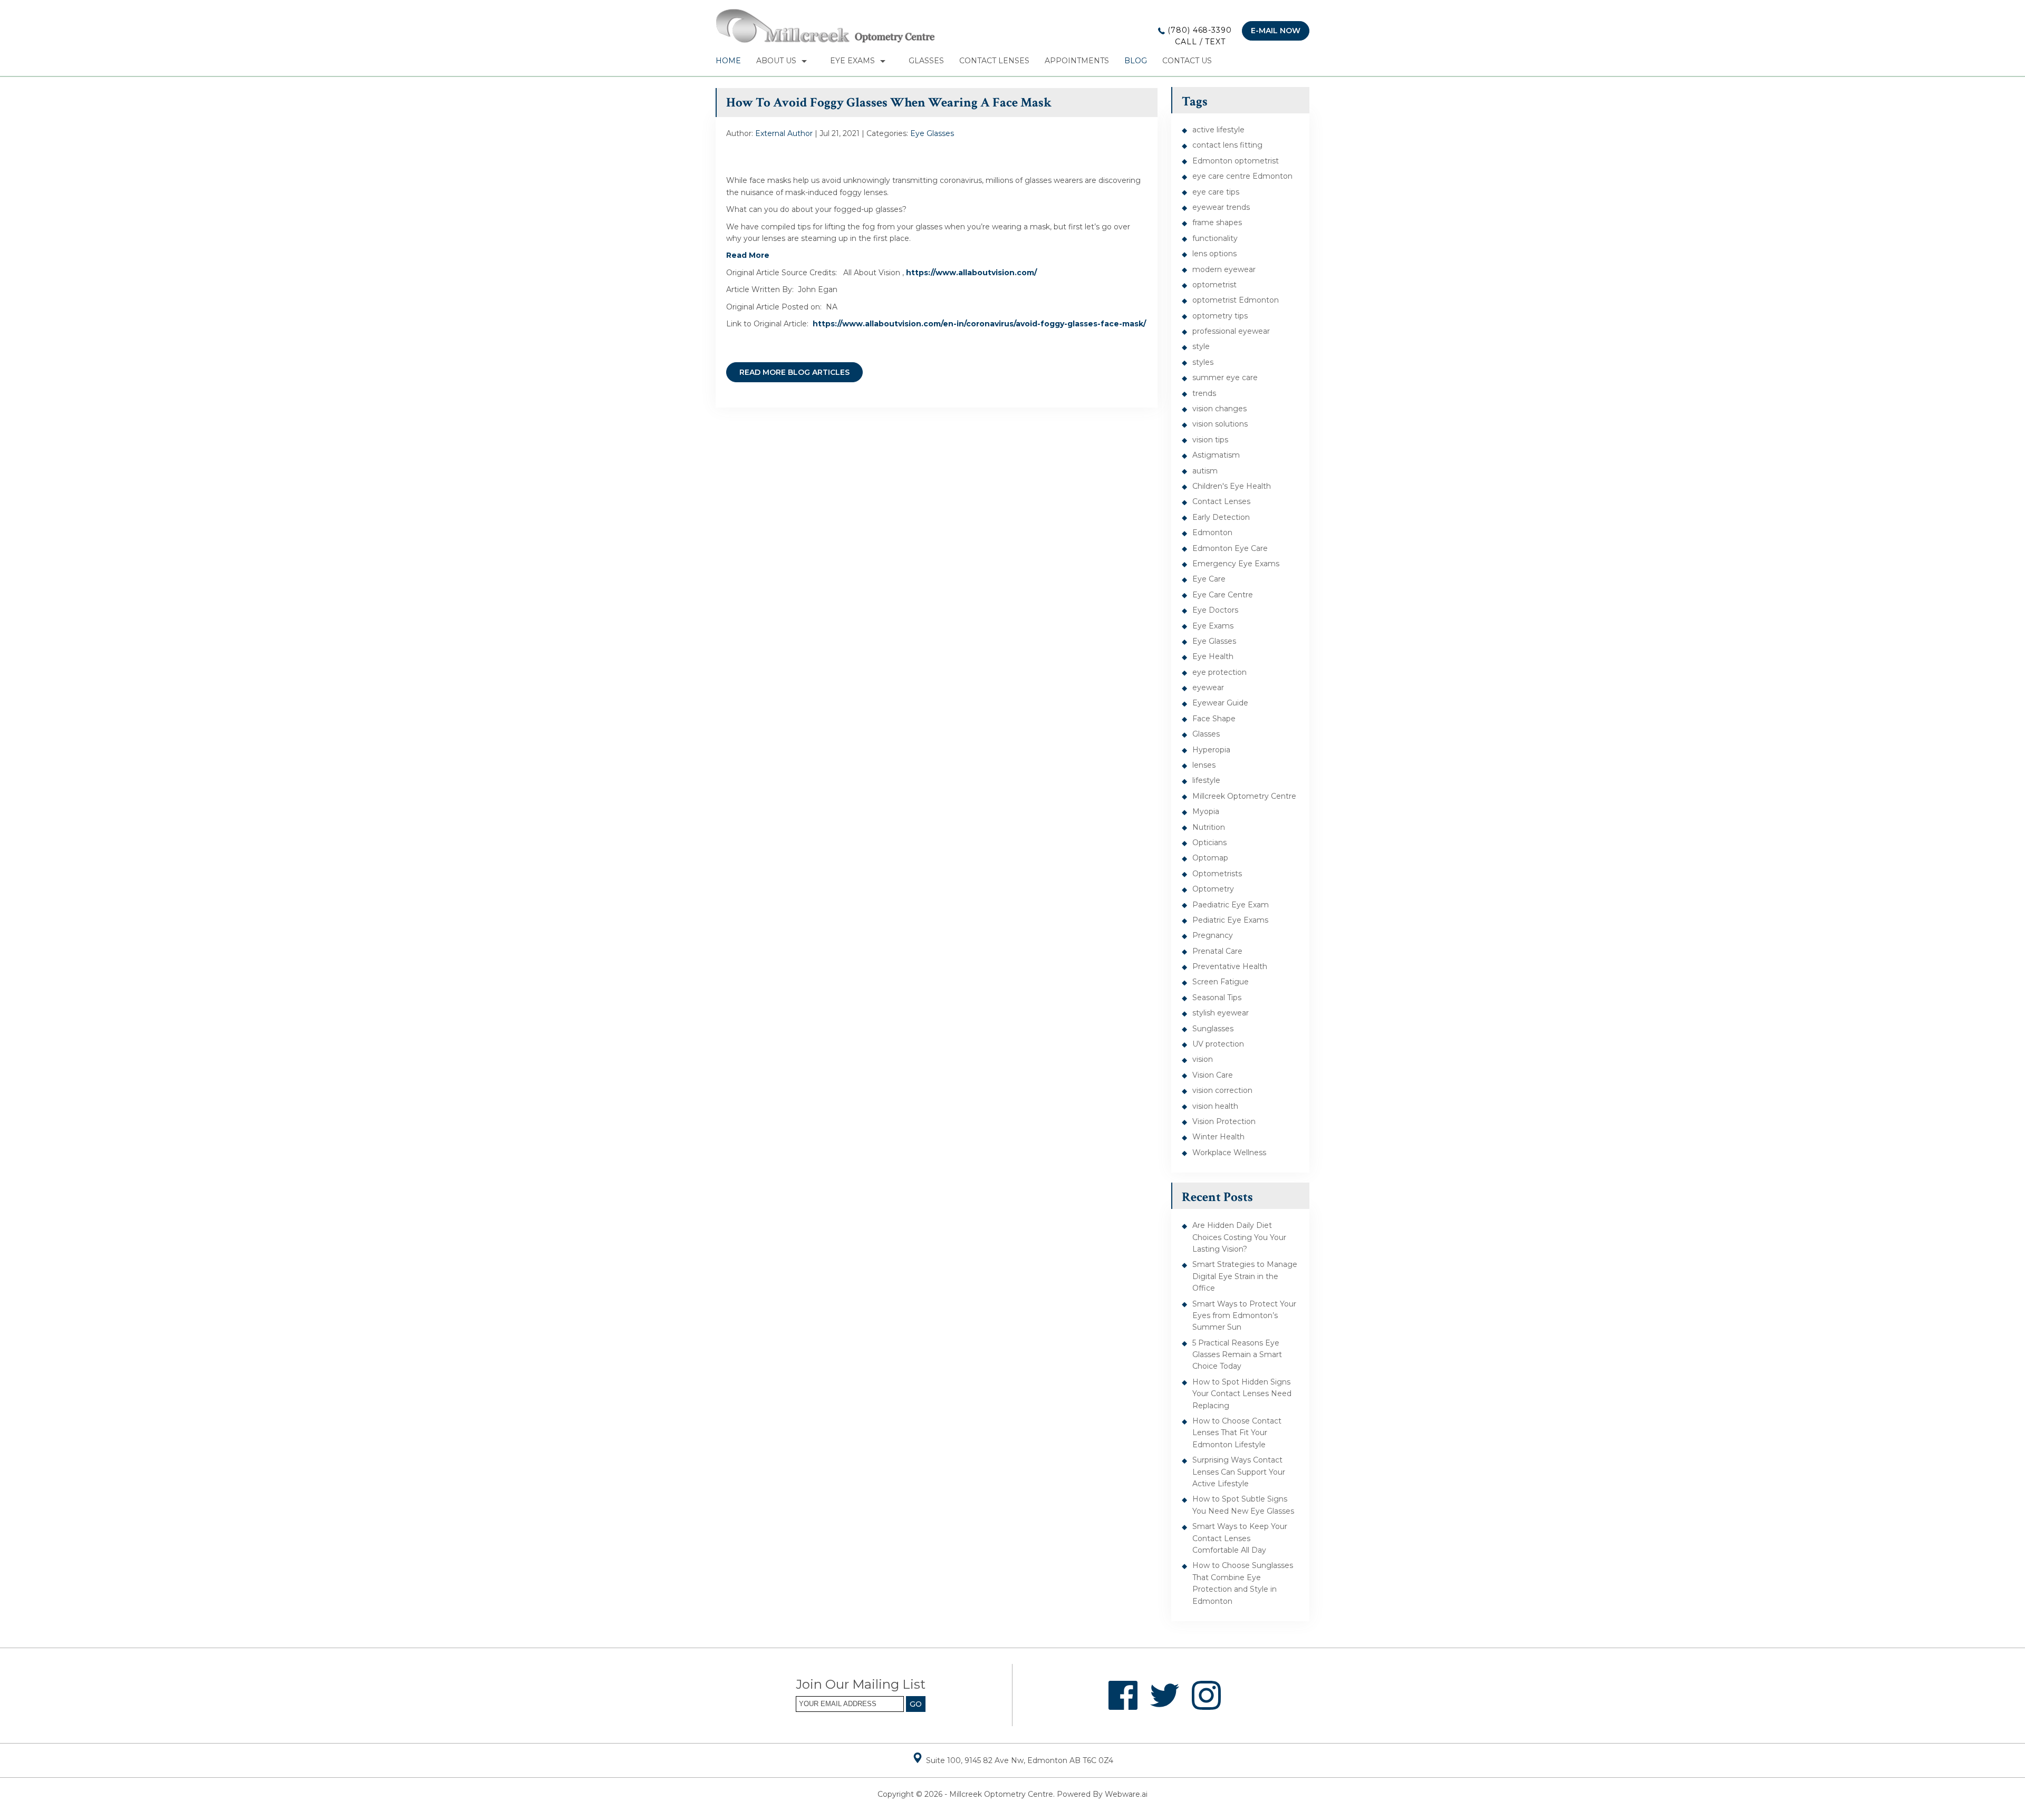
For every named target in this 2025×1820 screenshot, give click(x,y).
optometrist (1214, 285)
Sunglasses (1213, 1029)
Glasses (926, 61)
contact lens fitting (1227, 145)
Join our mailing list (861, 1685)
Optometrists (1217, 874)
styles (1203, 362)
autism (1205, 471)
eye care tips (1216, 192)
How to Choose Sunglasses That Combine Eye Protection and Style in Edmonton (1243, 1583)
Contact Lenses (994, 61)
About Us (776, 61)
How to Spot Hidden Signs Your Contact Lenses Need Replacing (1242, 1394)
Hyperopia (1211, 750)
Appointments (1077, 61)
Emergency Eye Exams (1236, 564)
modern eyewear (1224, 269)
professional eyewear (1231, 331)
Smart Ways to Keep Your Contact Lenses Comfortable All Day (1240, 1538)
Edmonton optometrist (1236, 161)
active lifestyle (1218, 130)
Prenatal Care (1217, 951)
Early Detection (1221, 517)
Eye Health (1213, 656)
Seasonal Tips (1217, 998)
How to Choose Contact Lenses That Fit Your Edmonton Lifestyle (1237, 1433)
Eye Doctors (1215, 610)
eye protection (1219, 672)
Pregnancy (1213, 935)
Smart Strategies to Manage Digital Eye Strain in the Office (1245, 1276)
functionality (1215, 238)
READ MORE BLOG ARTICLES (794, 372)
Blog (1136, 61)
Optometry (1213, 889)
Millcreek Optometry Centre (1244, 796)
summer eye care (1225, 377)
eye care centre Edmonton (1242, 176)
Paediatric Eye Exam (1231, 905)
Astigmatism (1216, 455)
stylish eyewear (1221, 1013)
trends (1204, 393)
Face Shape (1214, 719)
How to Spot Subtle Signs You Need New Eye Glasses (1243, 1505)
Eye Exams (852, 61)
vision (1203, 1059)
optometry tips (1220, 316)
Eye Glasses (932, 133)
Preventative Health (1230, 966)
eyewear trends (1221, 207)
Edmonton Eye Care (1230, 548)
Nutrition (1209, 827)
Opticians (1209, 843)
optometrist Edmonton (1236, 300)
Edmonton (1212, 533)
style (1201, 346)
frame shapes (1217, 222)
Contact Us (1187, 61)
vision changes (1219, 409)
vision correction (1222, 1090)
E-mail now (1276, 31)
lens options (1214, 254)
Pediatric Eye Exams (1230, 920)
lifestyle (1206, 780)
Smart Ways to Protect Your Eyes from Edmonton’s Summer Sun (1244, 1316)
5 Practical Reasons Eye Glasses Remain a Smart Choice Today (1237, 1355)
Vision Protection (1224, 1121)
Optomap (1210, 858)
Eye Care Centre (1223, 595)
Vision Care (1213, 1075)
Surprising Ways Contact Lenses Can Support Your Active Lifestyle (1239, 1472)
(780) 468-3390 (1198, 36)
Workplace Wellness (1229, 1153)
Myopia (1206, 811)
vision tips (1210, 440)
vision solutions (1220, 424)
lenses (1204, 765)
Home (728, 61)
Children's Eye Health (1232, 486)
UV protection (1218, 1044)
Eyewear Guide (1220, 703)
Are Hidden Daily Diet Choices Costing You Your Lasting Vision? (1239, 1237)
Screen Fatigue (1221, 982)
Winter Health (1218, 1137)
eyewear (1208, 688)
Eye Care (1209, 579)
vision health (1215, 1106)
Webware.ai (1126, 1794)
